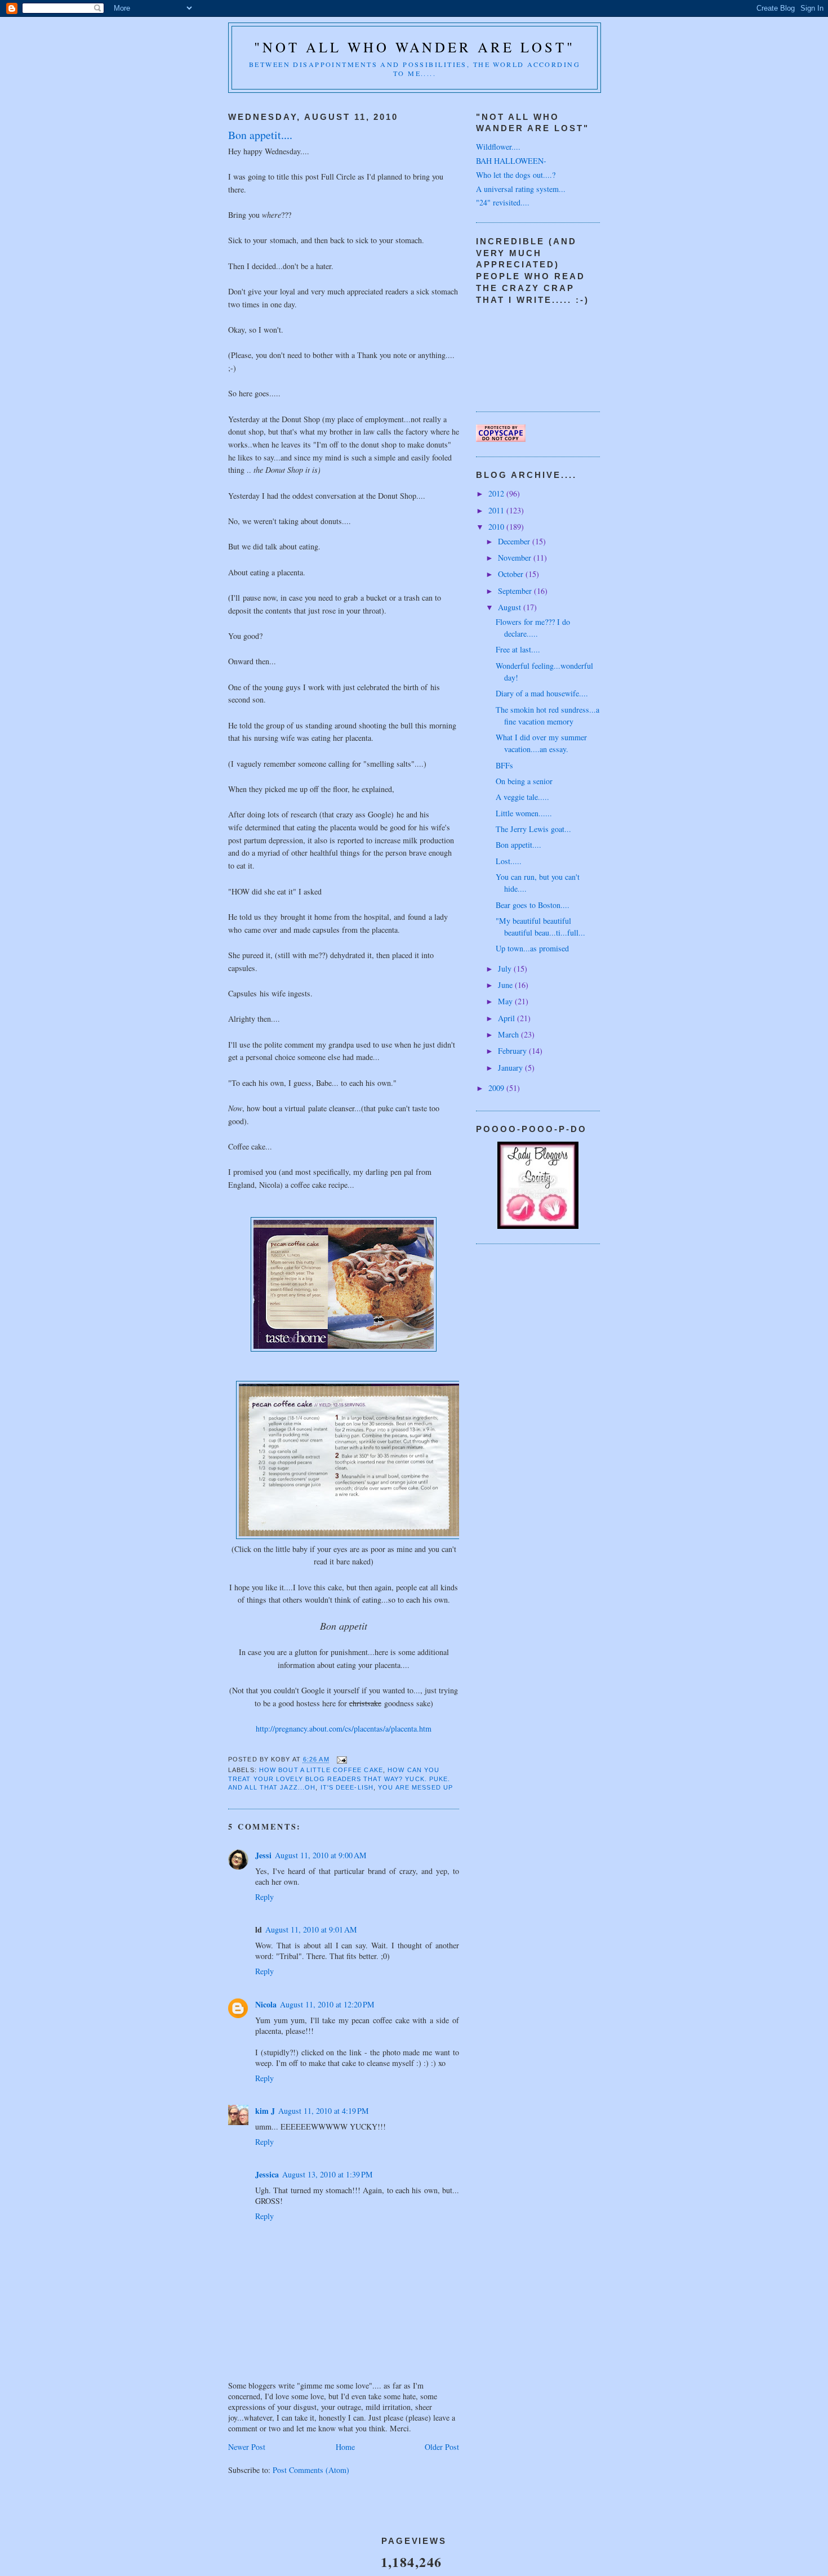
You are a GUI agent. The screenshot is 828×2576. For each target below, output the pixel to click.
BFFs (504, 765)
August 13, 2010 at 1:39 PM (328, 2174)
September (516, 591)
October (512, 574)
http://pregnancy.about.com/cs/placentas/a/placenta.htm (344, 1728)
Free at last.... (518, 649)
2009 (497, 1088)
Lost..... (509, 861)
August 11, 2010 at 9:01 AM (311, 1929)
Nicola (266, 2004)
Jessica (267, 2174)
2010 (497, 527)
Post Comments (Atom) (311, 2470)
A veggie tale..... (522, 797)
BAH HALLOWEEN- (511, 161)
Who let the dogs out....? (516, 175)
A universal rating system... (521, 189)
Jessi (263, 1855)
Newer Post (247, 2447)
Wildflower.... (498, 147)
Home (345, 2447)
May (506, 1001)
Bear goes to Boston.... (533, 905)
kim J (265, 2111)
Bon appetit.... (518, 845)
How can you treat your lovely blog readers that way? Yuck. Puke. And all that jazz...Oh (339, 1779)
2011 (497, 510)
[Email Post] (342, 1759)
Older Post (442, 2447)
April (508, 1018)
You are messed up (415, 1787)
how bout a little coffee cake (321, 1770)
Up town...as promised (532, 948)
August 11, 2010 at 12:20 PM (327, 2004)
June (506, 985)
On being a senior (524, 781)
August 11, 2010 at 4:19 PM (324, 2111)
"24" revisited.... (503, 202)
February (513, 1051)
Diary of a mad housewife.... (542, 693)
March (509, 1034)
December (515, 541)
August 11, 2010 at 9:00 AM (321, 1855)
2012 (497, 493)
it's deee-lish (347, 1787)
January (511, 1068)
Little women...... (524, 813)
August (511, 607)
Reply (264, 1897)
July (506, 969)
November (516, 558)
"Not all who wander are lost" (415, 47)
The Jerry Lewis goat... (533, 829)
